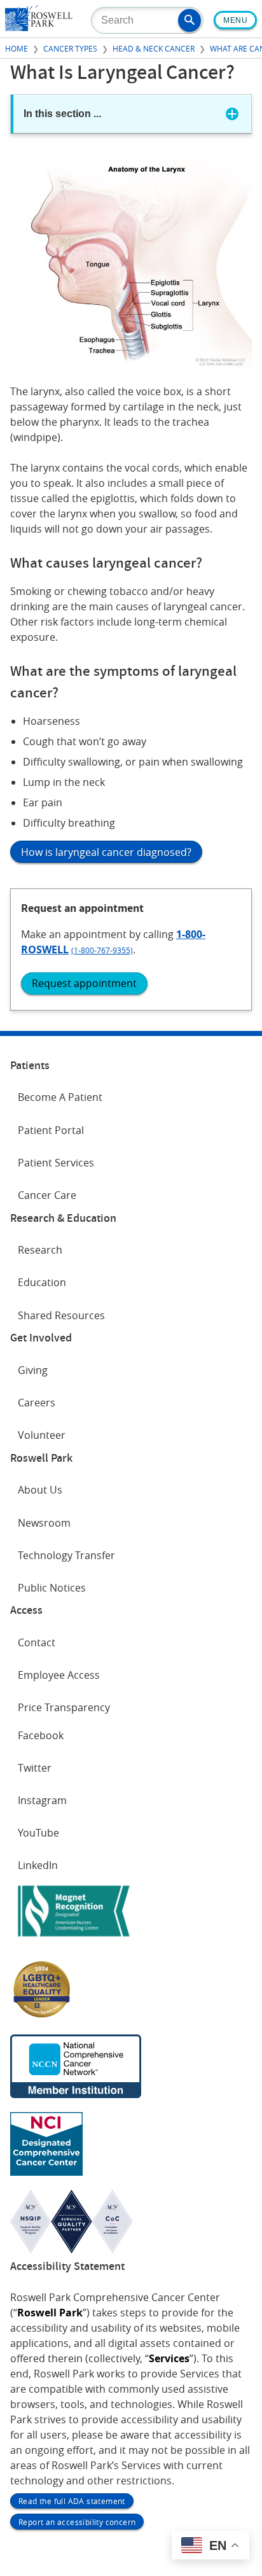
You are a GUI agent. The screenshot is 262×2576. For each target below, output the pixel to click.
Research (40, 1250)
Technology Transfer (66, 1555)
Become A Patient (60, 1097)
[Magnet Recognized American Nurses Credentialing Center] (74, 1939)
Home (17, 48)
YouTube (38, 1833)
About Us (40, 1490)
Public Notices (52, 1588)
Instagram (42, 1800)
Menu (235, 20)
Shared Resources (61, 1315)
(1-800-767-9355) (102, 950)
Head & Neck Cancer (154, 48)
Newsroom (44, 1523)
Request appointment (84, 983)
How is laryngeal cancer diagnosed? (106, 852)
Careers (37, 1403)
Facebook (41, 1735)
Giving (33, 1370)
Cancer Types (70, 48)
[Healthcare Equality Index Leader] (42, 2017)
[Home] (39, 27)
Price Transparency (64, 1707)
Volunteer (42, 1435)
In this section (62, 114)
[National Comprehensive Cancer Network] (76, 2094)
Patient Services (56, 1163)
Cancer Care (47, 1195)
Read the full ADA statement (72, 2501)
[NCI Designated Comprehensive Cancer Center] (46, 2172)
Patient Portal (51, 1130)
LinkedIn (38, 1865)
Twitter (35, 1768)
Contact (37, 1642)
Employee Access (59, 1675)
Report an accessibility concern (77, 2522)
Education (42, 1282)
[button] (190, 20)
